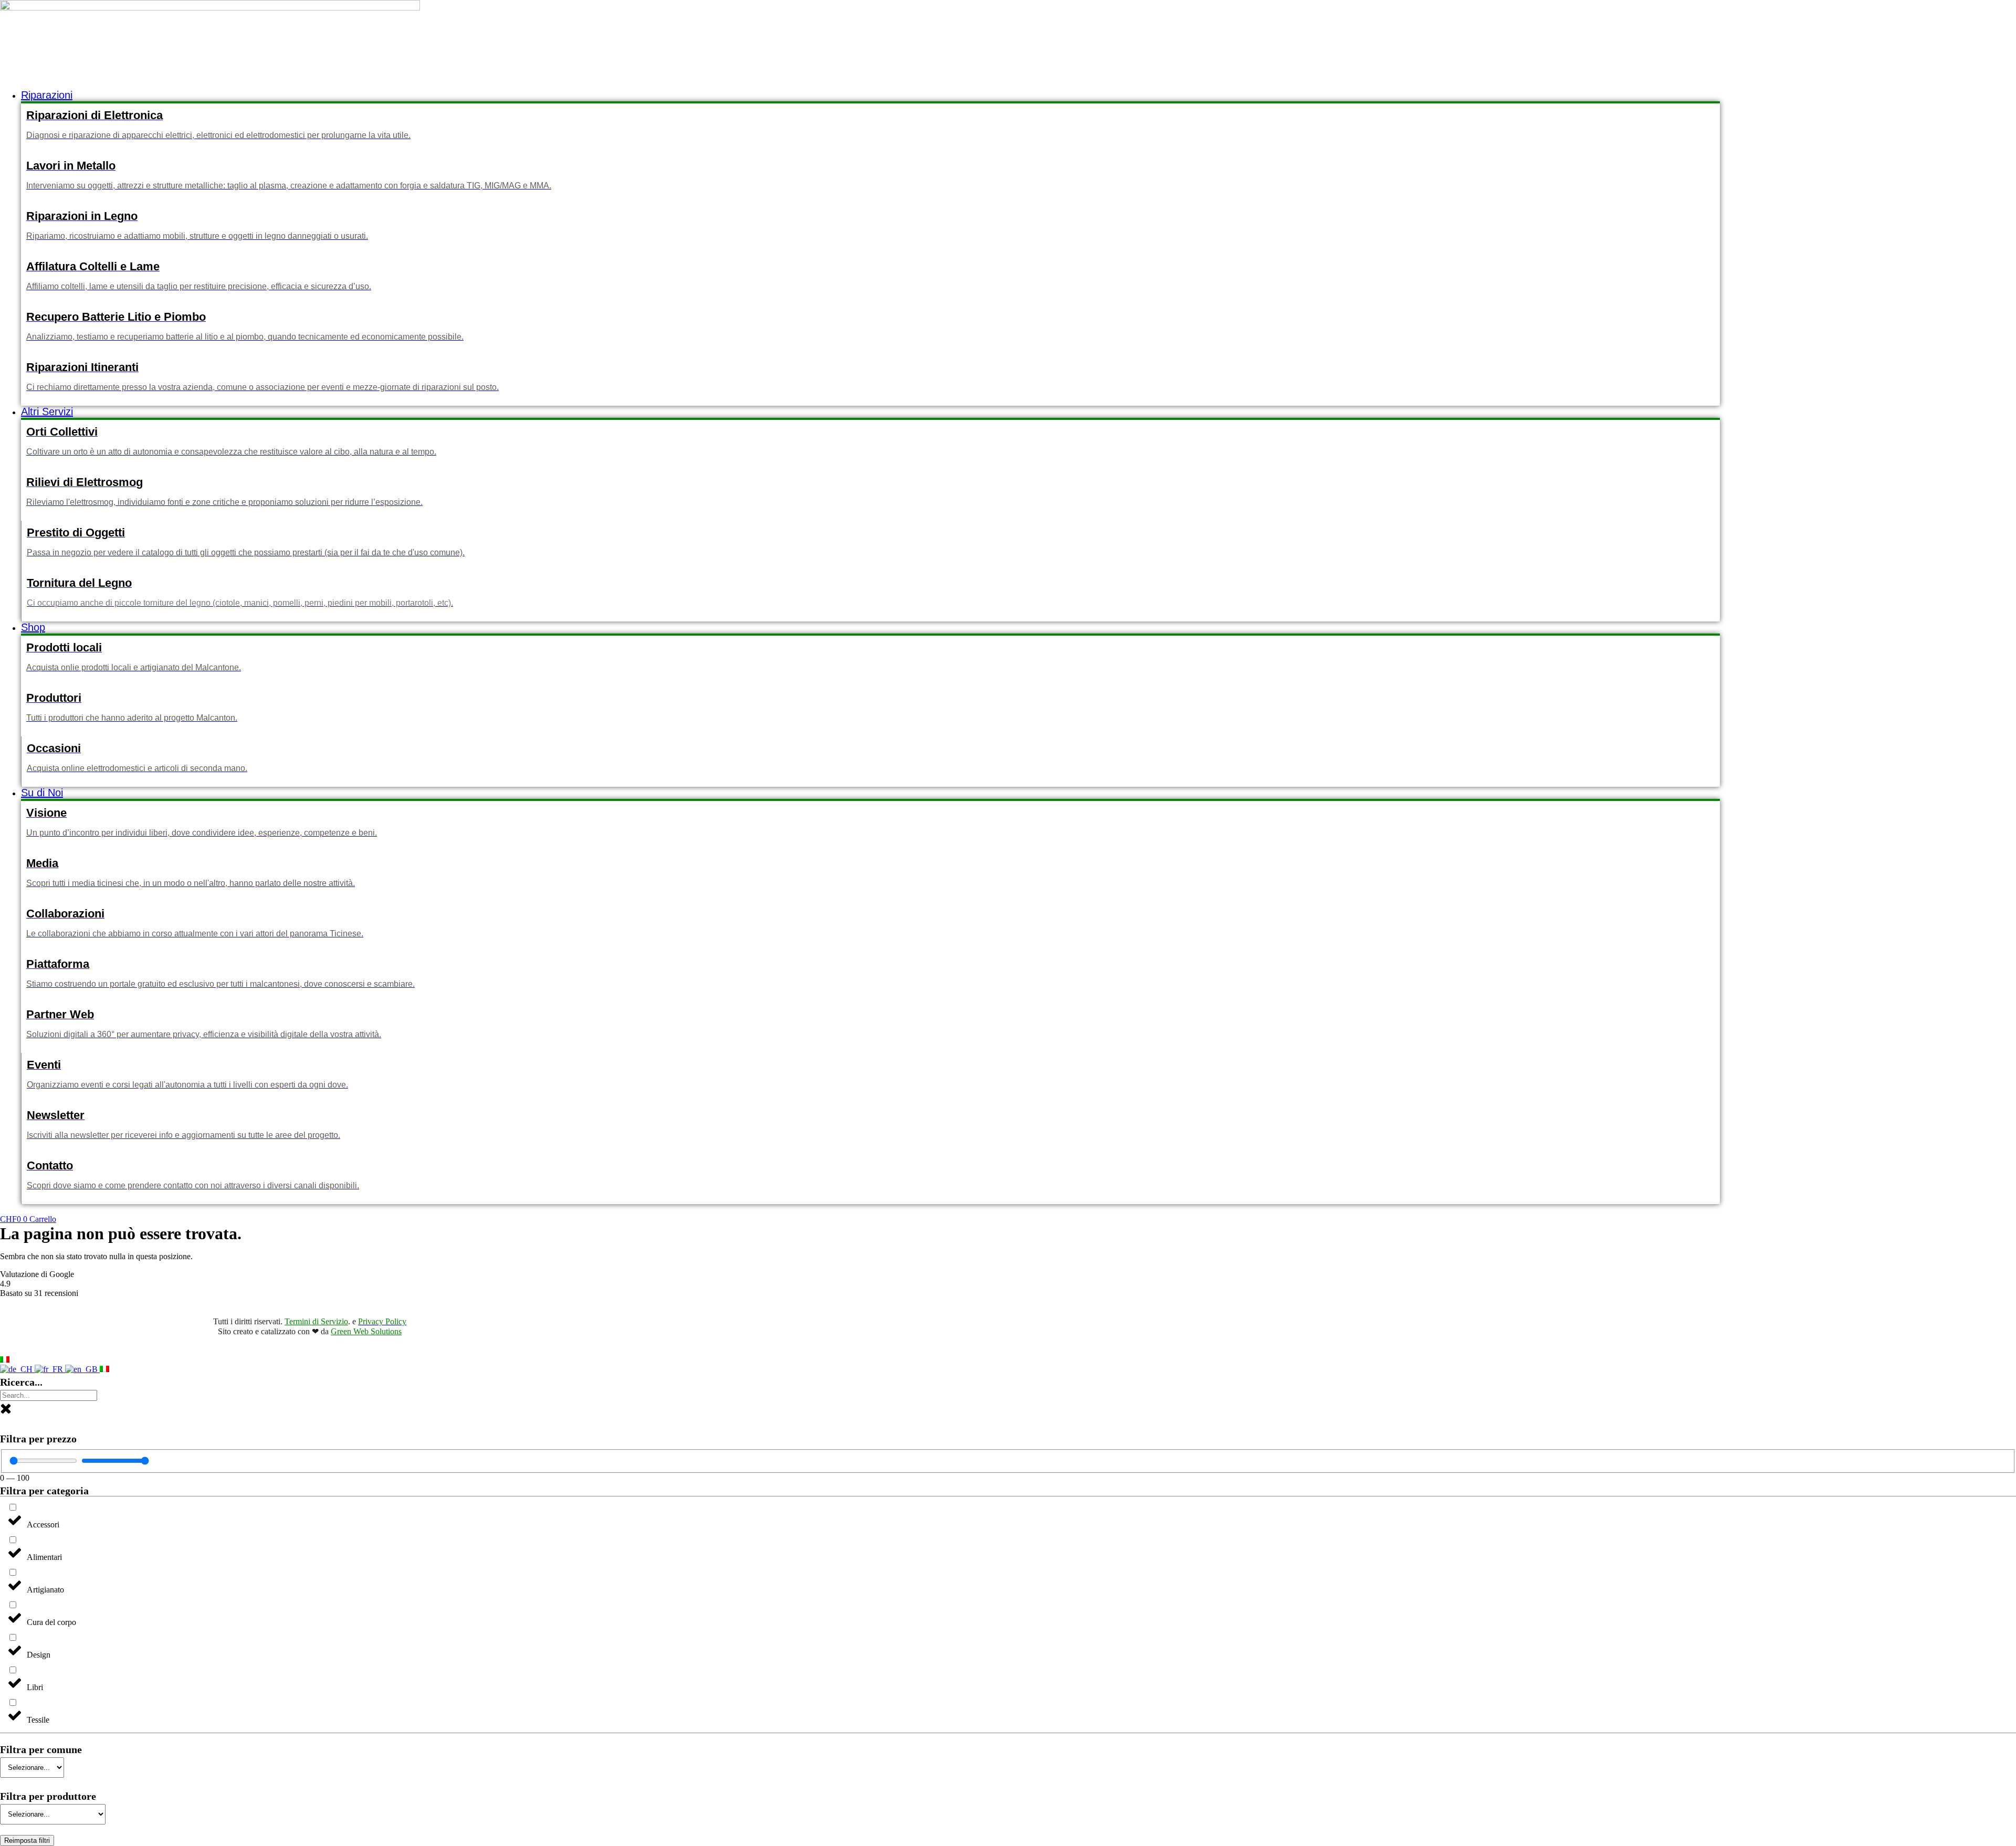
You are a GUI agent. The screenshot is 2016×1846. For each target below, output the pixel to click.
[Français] (50, 1369)
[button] (870, 95)
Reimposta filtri (27, 1840)
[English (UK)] (82, 1369)
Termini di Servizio (316, 1321)
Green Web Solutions (366, 1331)
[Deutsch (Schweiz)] (17, 1369)
